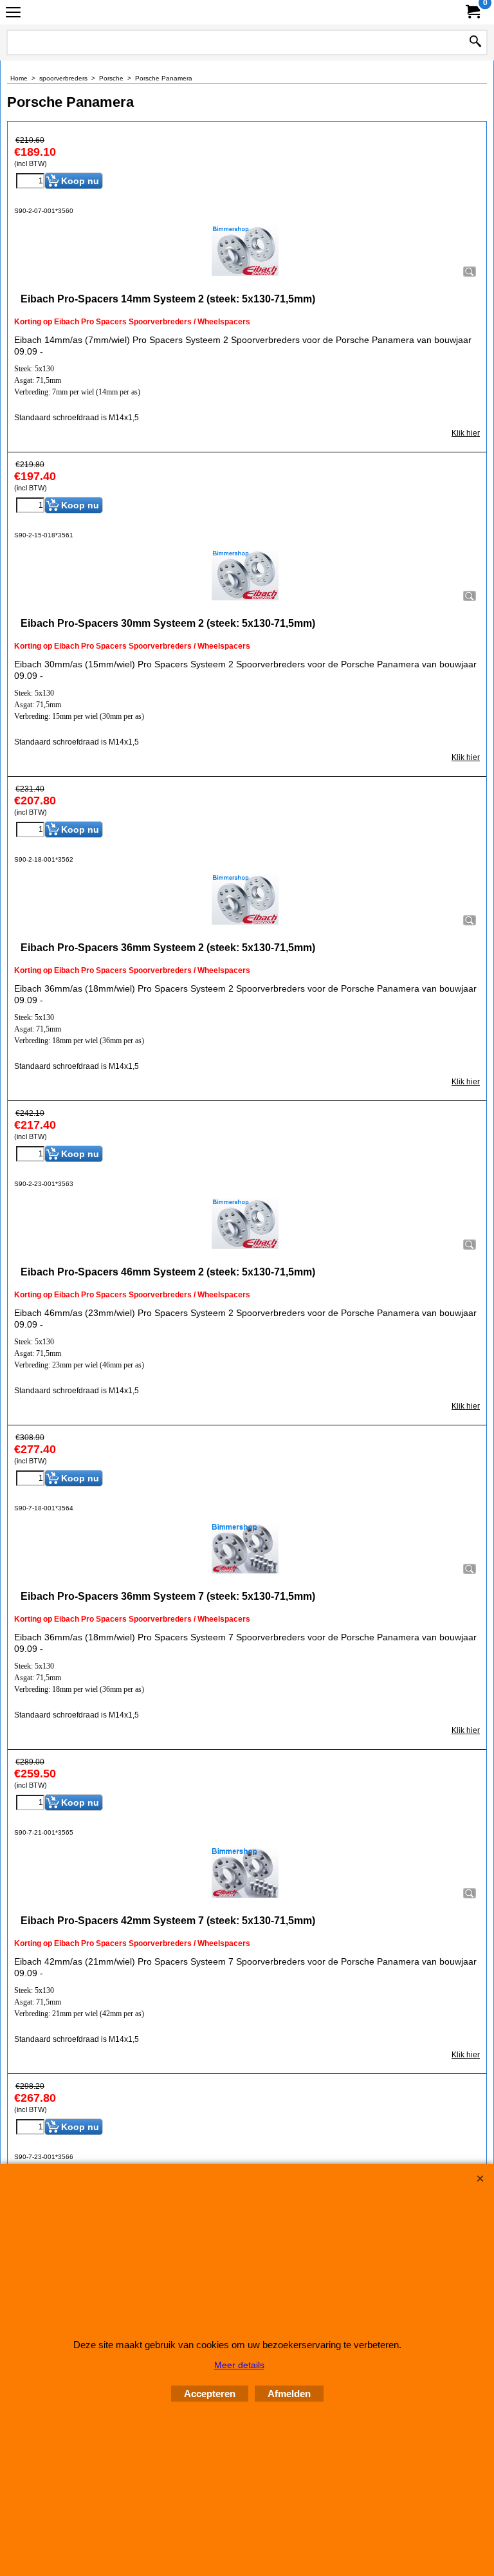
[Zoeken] (475, 42)
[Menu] (13, 14)
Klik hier (466, 433)
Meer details (239, 2365)
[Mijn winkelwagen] (472, 12)
